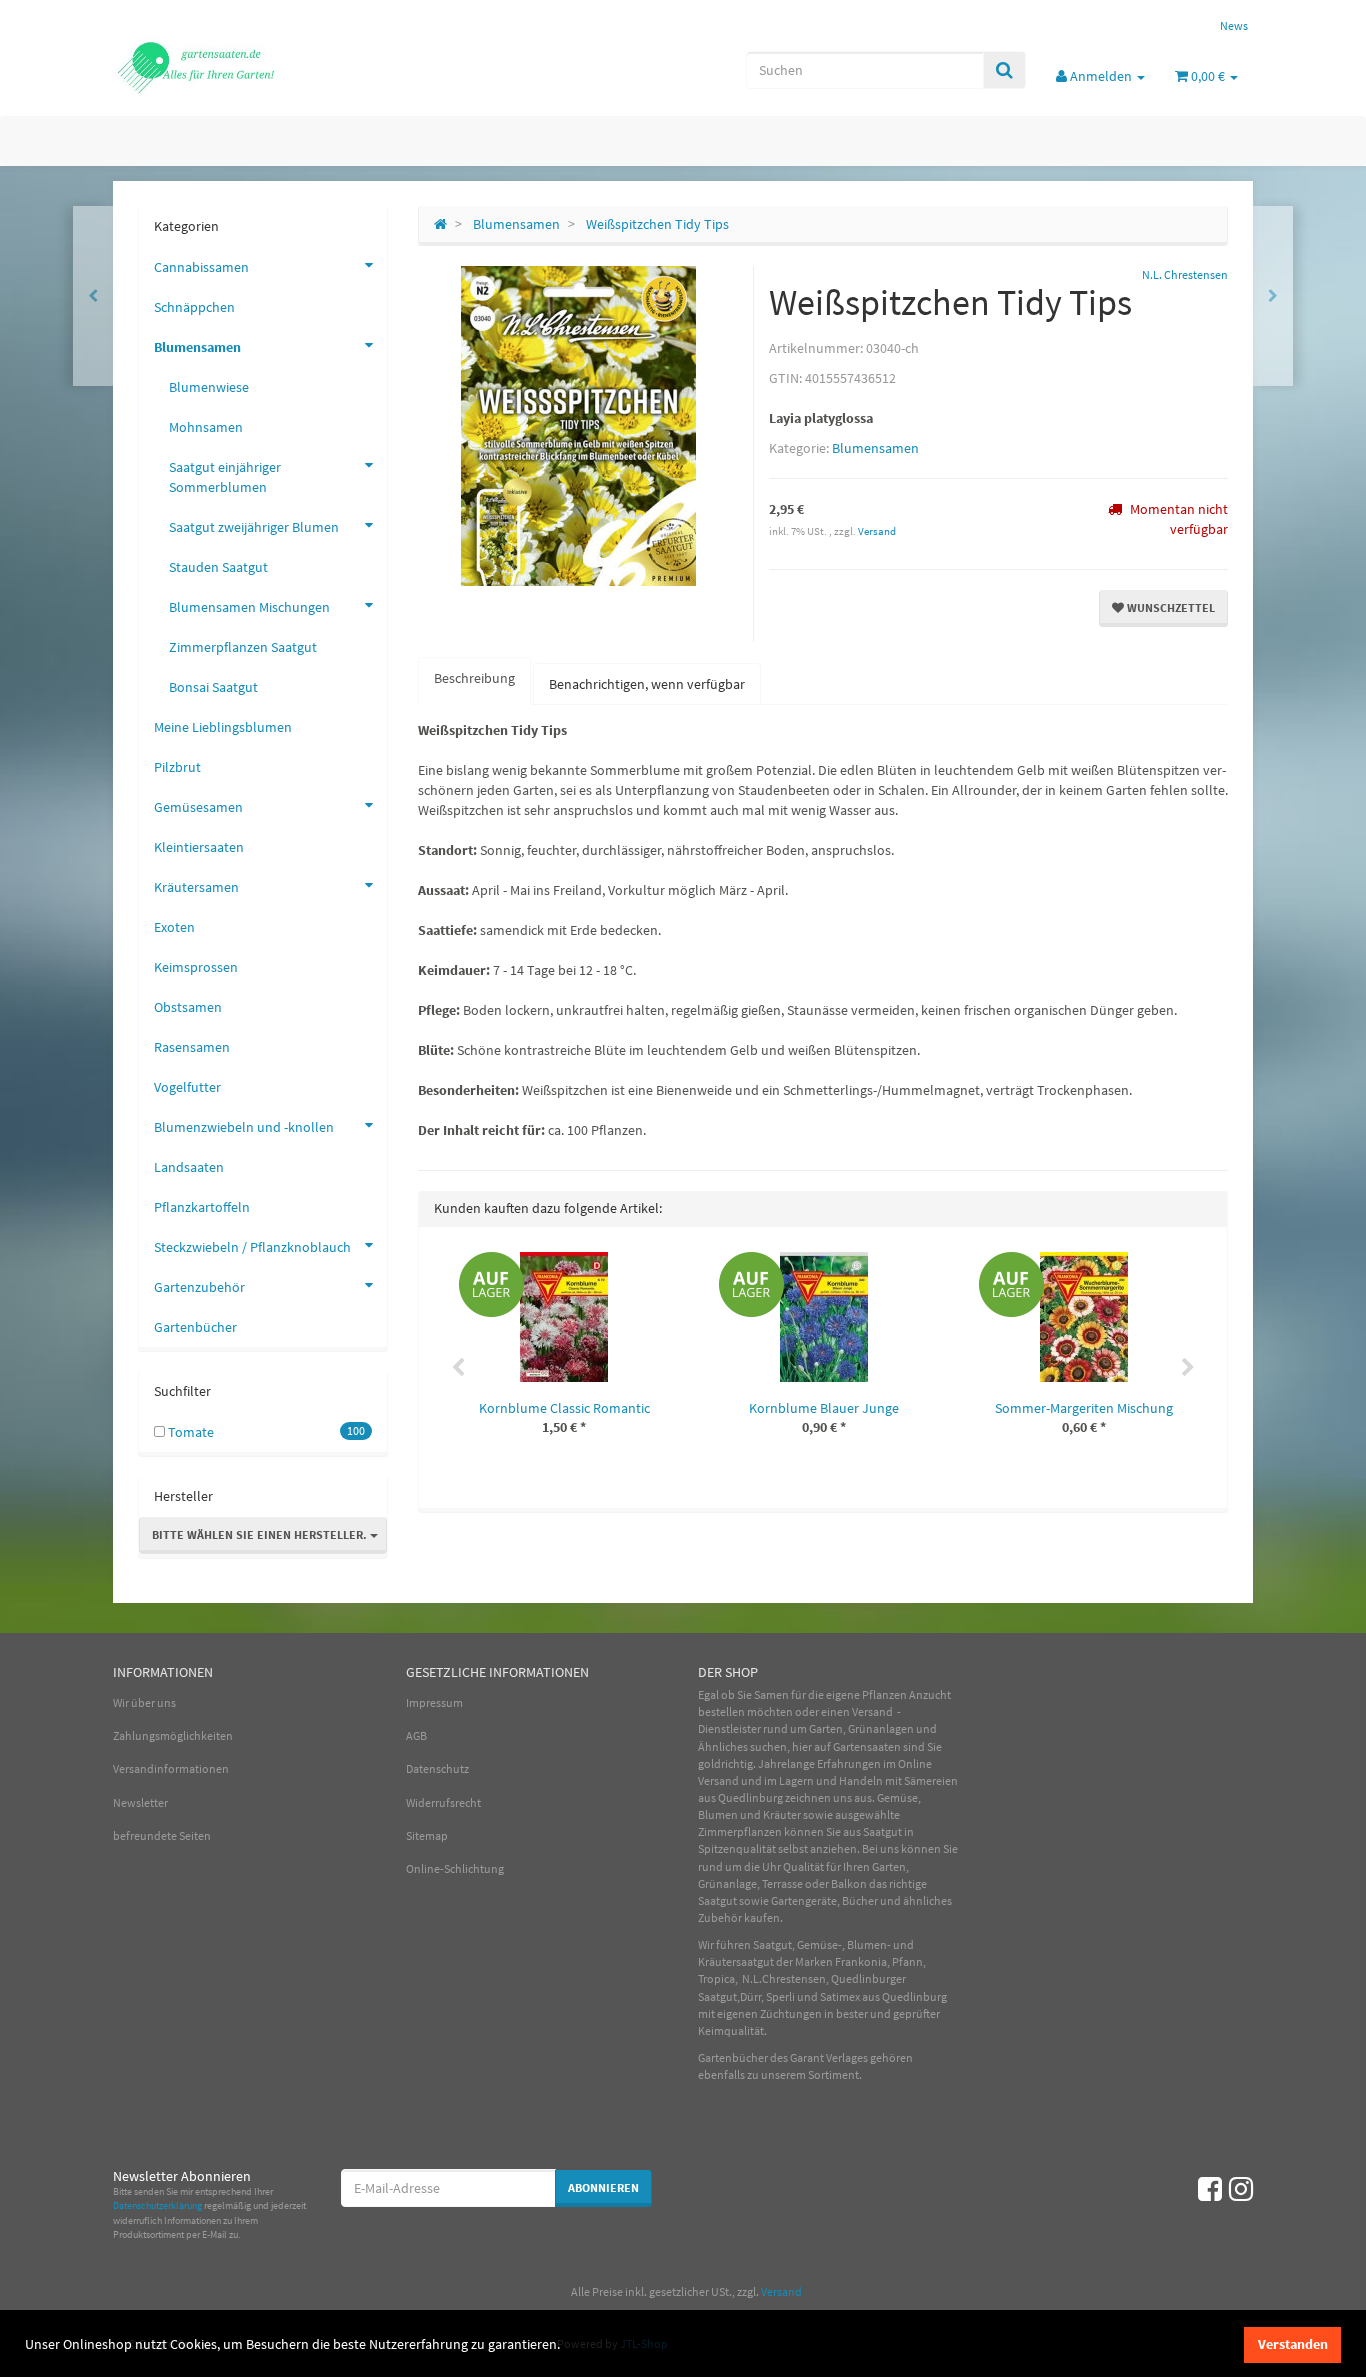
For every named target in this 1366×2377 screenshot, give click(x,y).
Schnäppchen (194, 307)
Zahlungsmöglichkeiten (173, 1735)
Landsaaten (189, 1167)
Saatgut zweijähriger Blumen (254, 527)
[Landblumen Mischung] (1273, 296)
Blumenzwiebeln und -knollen (244, 1127)
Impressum (434, 1702)
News (1234, 25)
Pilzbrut (177, 767)
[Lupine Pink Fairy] (93, 296)
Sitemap (427, 1835)
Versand (877, 531)
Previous (458, 1368)
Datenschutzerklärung (157, 2205)
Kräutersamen (196, 887)
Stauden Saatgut (218, 567)
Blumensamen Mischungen (249, 607)
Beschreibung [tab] (474, 678)
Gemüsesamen (198, 807)
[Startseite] (440, 224)
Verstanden (1293, 2344)
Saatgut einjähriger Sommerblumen (225, 477)
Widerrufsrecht (443, 1802)
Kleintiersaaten (199, 847)
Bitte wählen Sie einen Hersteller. (261, 1534)
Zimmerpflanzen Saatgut (243, 647)
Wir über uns (144, 1702)
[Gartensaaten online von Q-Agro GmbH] (293, 66)
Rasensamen (192, 1047)
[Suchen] (1004, 70)
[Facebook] (1210, 2189)
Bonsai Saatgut (213, 687)
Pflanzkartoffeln (202, 1207)
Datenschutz (437, 1768)
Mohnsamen (206, 427)
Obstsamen (188, 1007)
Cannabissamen (201, 267)
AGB (416, 1735)
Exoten (174, 927)
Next (1188, 1368)
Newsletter (140, 1802)
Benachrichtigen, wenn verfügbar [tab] (647, 684)
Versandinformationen (171, 1768)
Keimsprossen (196, 967)
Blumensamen (875, 448)
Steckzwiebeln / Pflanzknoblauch (252, 1247)
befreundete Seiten (162, 1835)
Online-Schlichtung (455, 1868)
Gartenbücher (195, 1327)
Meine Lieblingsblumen (223, 727)
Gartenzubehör (199, 1287)
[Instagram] (1241, 2189)
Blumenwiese (209, 387)
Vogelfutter (187, 1087)
